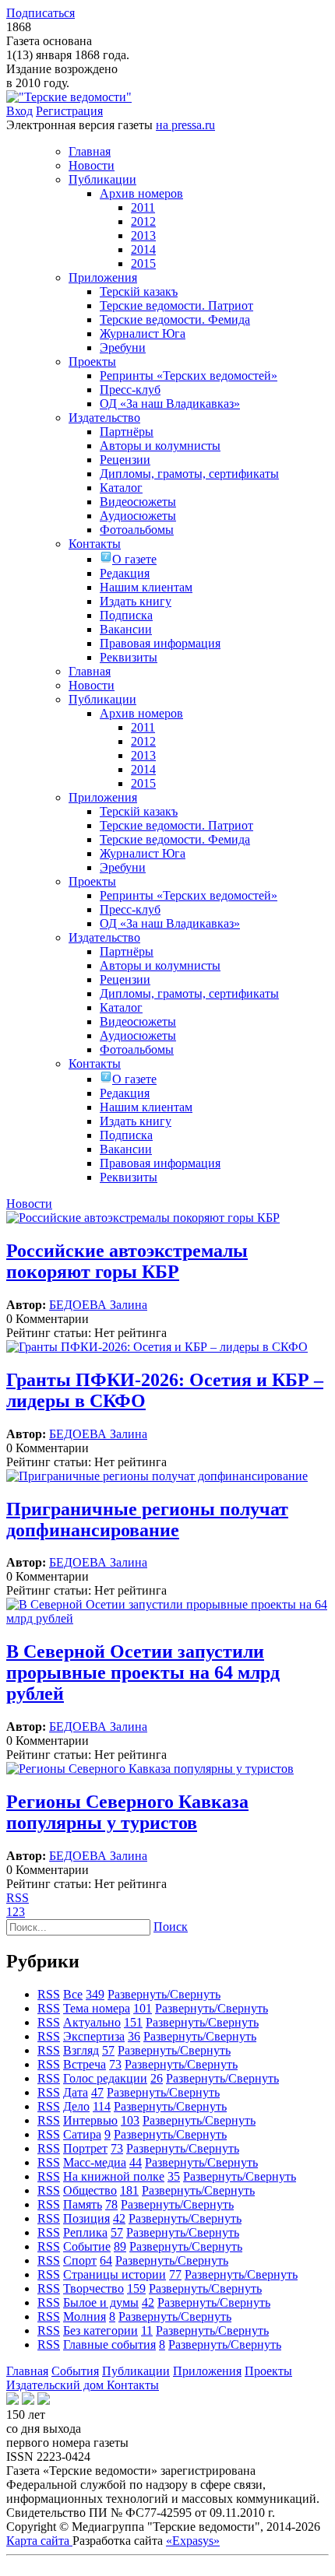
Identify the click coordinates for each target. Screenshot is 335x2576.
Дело (76, 2106)
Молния (85, 2316)
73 (115, 2064)
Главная (27, 2371)
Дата (76, 2092)
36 (134, 2036)
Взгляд (81, 2050)
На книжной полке (114, 2176)
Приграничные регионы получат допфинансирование (147, 1520)
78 (111, 2204)
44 (136, 2162)
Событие (87, 2246)
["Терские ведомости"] (69, 97)
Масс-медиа (95, 2162)
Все (73, 1994)
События (75, 2371)
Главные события (109, 2344)
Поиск (171, 1927)
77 (175, 2274)
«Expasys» (193, 2541)
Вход (19, 111)
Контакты (133, 2385)
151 (133, 2022)
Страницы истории (115, 2274)
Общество (90, 2190)
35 (174, 2176)
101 (143, 2008)
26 (157, 2078)
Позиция (86, 2218)
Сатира (82, 2134)
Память (83, 2204)
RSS (18, 1898)
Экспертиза (94, 2036)
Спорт (80, 2260)
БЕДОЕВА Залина (98, 1305)
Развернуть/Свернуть (164, 1994)
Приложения (207, 2371)
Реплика (85, 2232)
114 (102, 2106)
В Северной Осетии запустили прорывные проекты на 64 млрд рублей (143, 1672)
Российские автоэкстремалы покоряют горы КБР (127, 1261)
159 (136, 2288)
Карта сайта (39, 2541)
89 (120, 2246)
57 (108, 2050)
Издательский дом (56, 2385)
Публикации (136, 2371)
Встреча (85, 2064)
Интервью (90, 2120)
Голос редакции (105, 2078)
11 (147, 2330)
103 (130, 2120)
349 (95, 1994)
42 (119, 2218)
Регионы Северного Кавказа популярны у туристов (127, 1812)
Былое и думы (101, 2302)
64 (106, 2260)
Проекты (268, 2371)
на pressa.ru (185, 125)
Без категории (100, 2330)
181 (129, 2190)
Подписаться (41, 13)
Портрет (85, 2148)
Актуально (92, 2022)
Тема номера (97, 2008)
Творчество (93, 2288)
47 (97, 2092)
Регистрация (69, 111)
